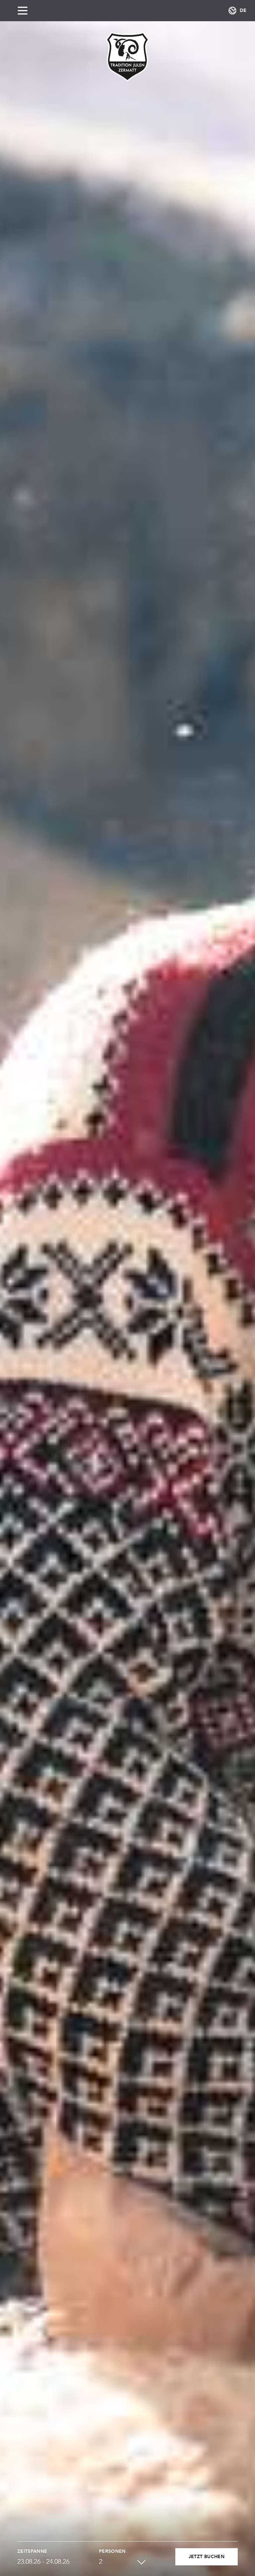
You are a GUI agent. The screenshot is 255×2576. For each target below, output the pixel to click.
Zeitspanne (32, 2551)
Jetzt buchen (207, 2557)
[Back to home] (127, 57)
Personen (112, 2551)
